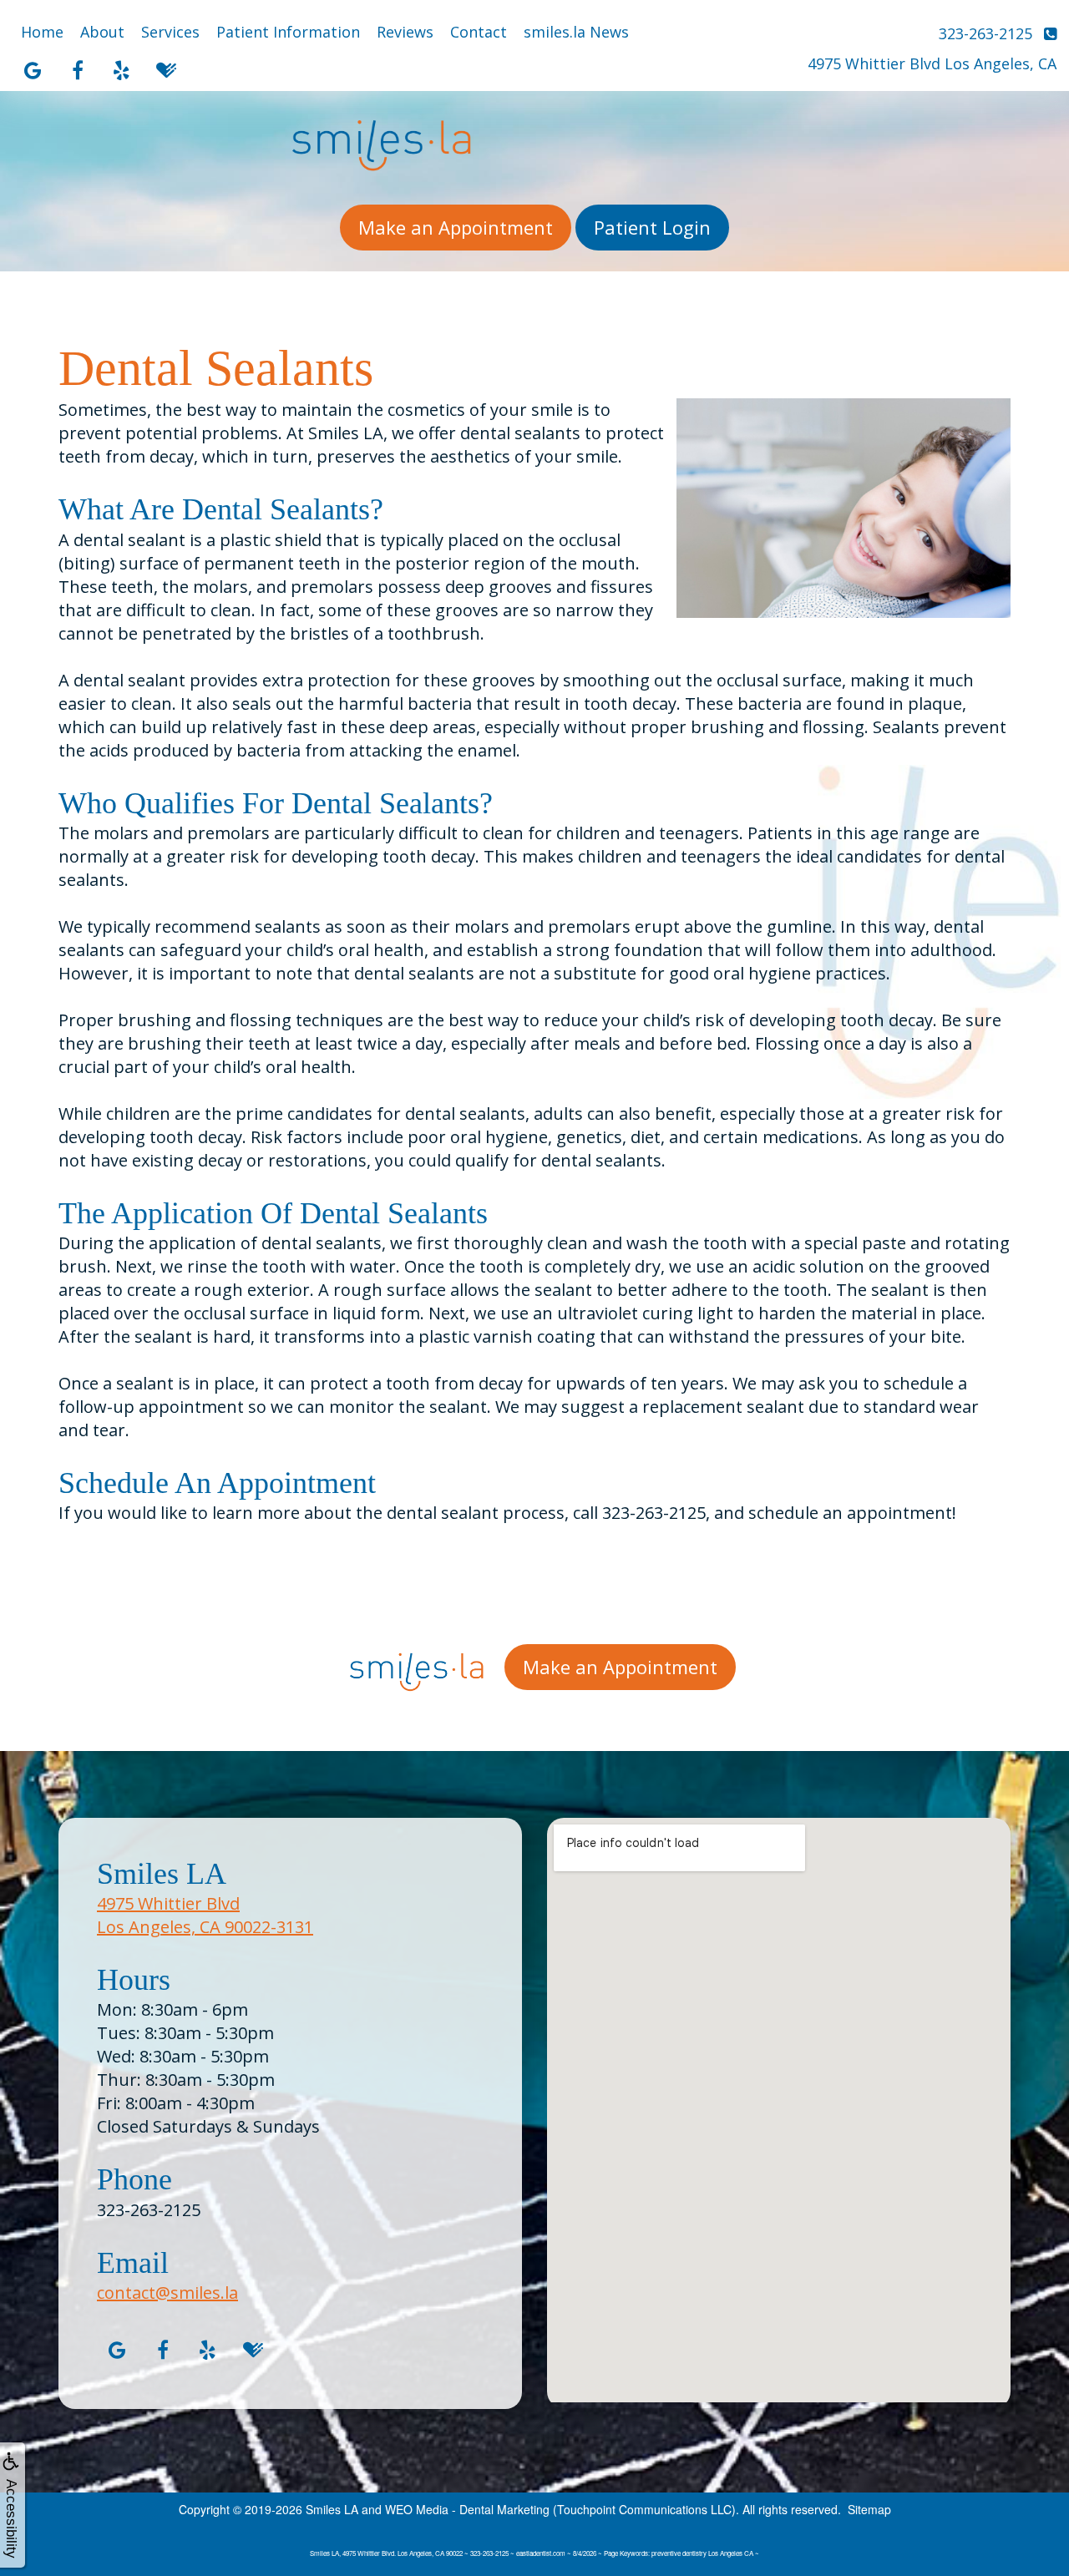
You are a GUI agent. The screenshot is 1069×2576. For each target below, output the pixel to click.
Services (170, 32)
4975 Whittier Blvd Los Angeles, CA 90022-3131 (205, 1915)
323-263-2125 (149, 2210)
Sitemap (869, 2509)
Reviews (405, 32)
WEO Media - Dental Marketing (467, 2509)
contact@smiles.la (167, 2293)
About (102, 32)
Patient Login (652, 227)
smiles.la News (576, 32)
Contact (479, 32)
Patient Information (288, 32)
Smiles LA (332, 2509)
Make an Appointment (456, 227)
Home (42, 32)
